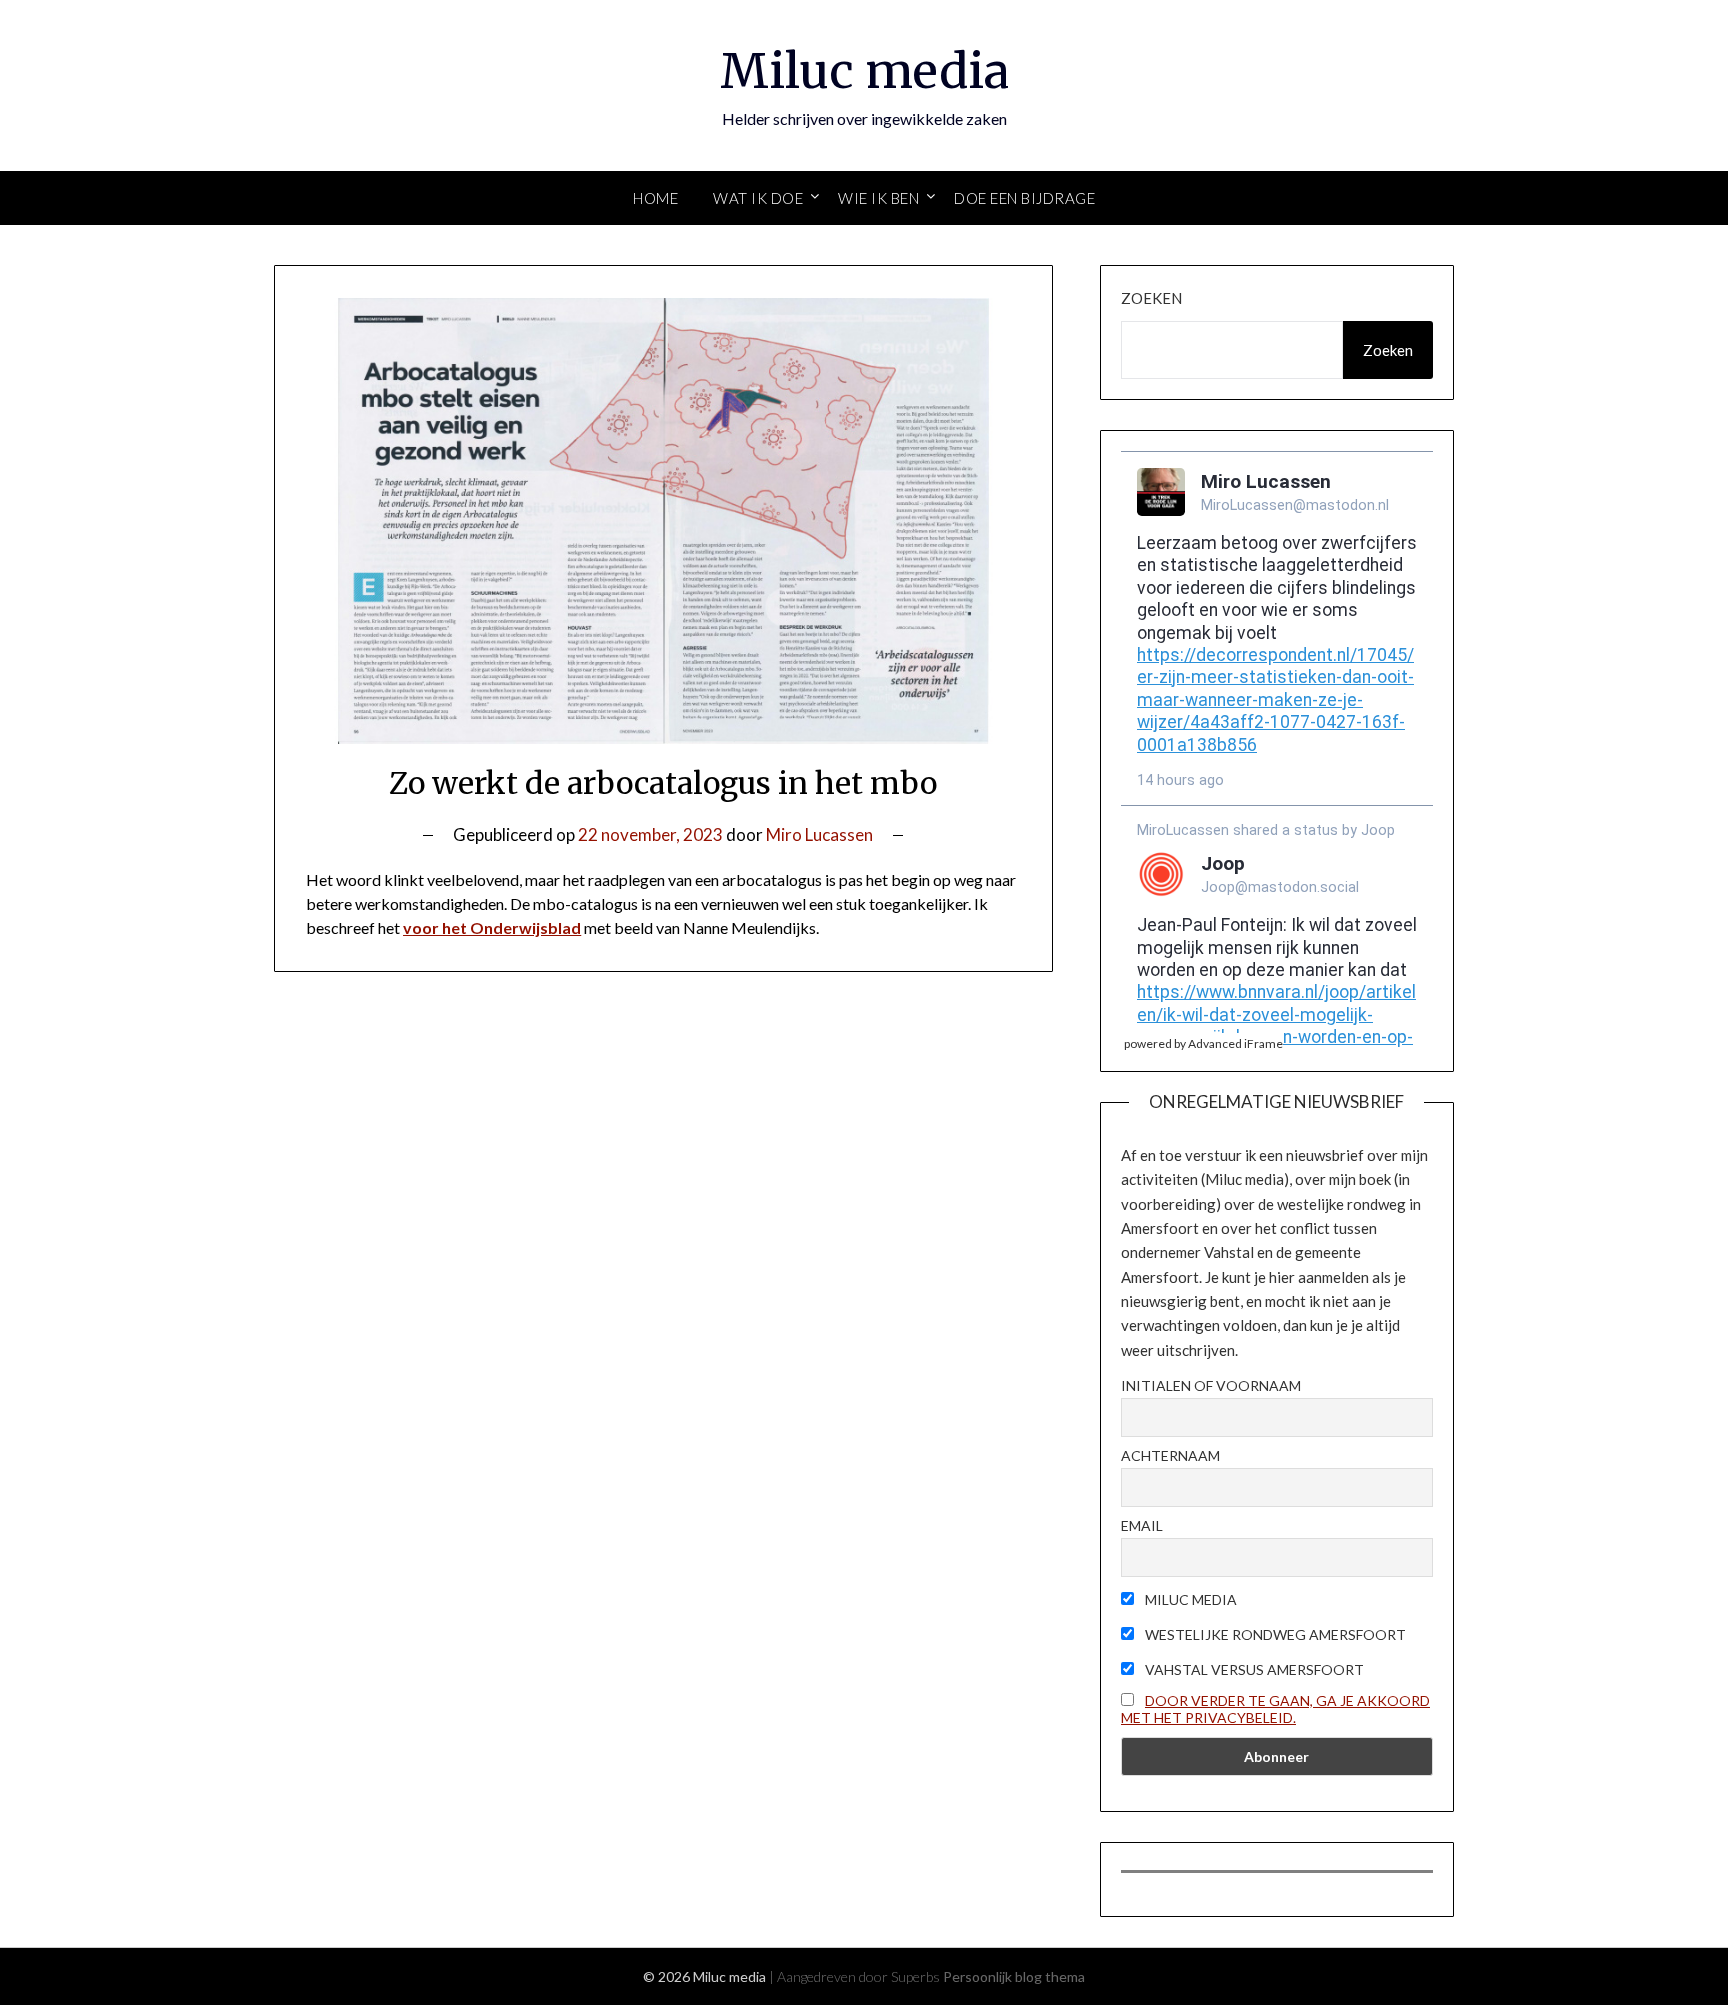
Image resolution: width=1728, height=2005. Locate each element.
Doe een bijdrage (1024, 198)
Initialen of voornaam (1211, 1385)
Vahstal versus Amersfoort (1253, 1669)
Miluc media (864, 71)
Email (1142, 1525)
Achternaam (1170, 1455)
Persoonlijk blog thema (1014, 1976)
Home (655, 198)
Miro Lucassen (819, 834)
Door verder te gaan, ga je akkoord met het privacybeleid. (1275, 1709)
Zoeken (1151, 298)
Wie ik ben (878, 198)
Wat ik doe (758, 198)
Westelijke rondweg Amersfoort (1274, 1634)
